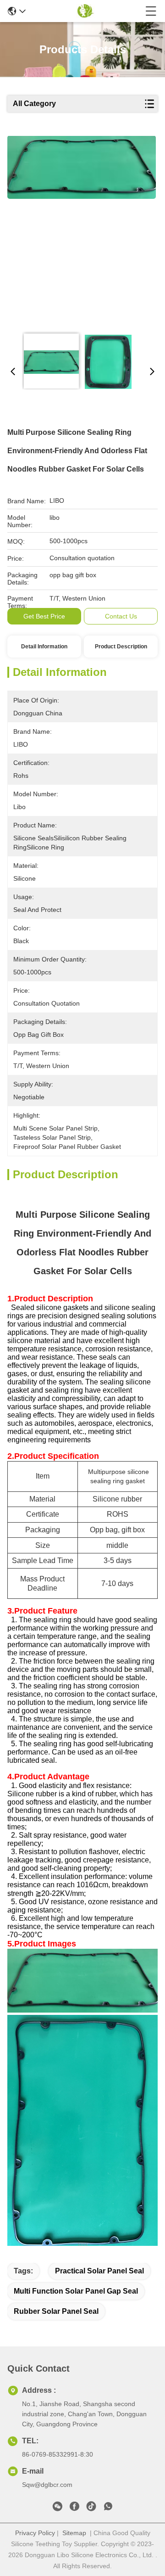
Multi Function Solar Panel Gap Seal (76, 2291)
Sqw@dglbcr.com (47, 2485)
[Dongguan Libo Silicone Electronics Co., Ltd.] (85, 11)
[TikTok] (91, 2508)
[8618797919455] (108, 2508)
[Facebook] (74, 2508)
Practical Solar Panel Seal (99, 2271)
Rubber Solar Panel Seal (56, 2311)
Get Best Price (44, 616)
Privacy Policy (35, 2533)
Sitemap (74, 2533)
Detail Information (44, 647)
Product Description (121, 647)
